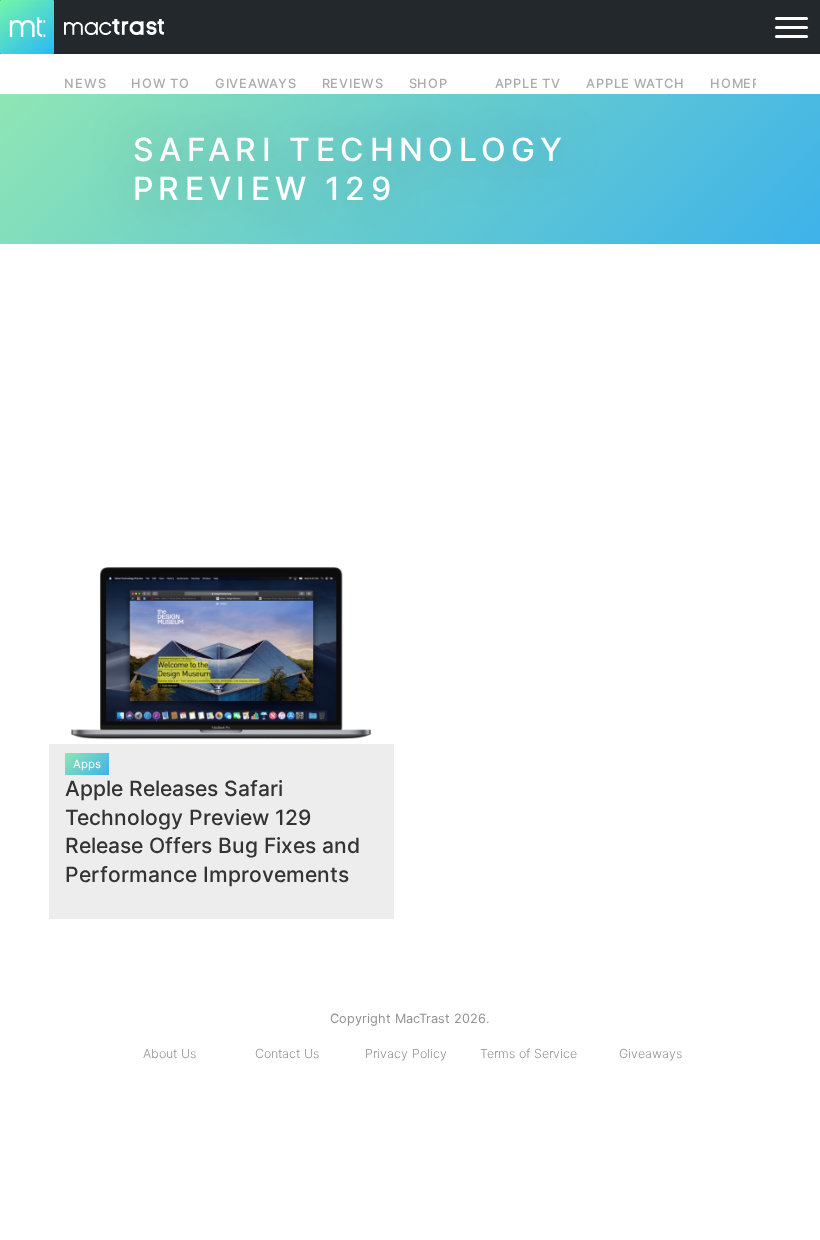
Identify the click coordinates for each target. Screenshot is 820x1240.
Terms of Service (528, 1053)
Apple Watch (635, 83)
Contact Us (287, 1053)
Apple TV (528, 83)
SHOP (428, 83)
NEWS (85, 83)
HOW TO (160, 83)
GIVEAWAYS (256, 83)
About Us (169, 1053)
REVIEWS (353, 83)
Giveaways (650, 1053)
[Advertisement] (410, 396)
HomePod (745, 83)
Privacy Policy (406, 1053)
